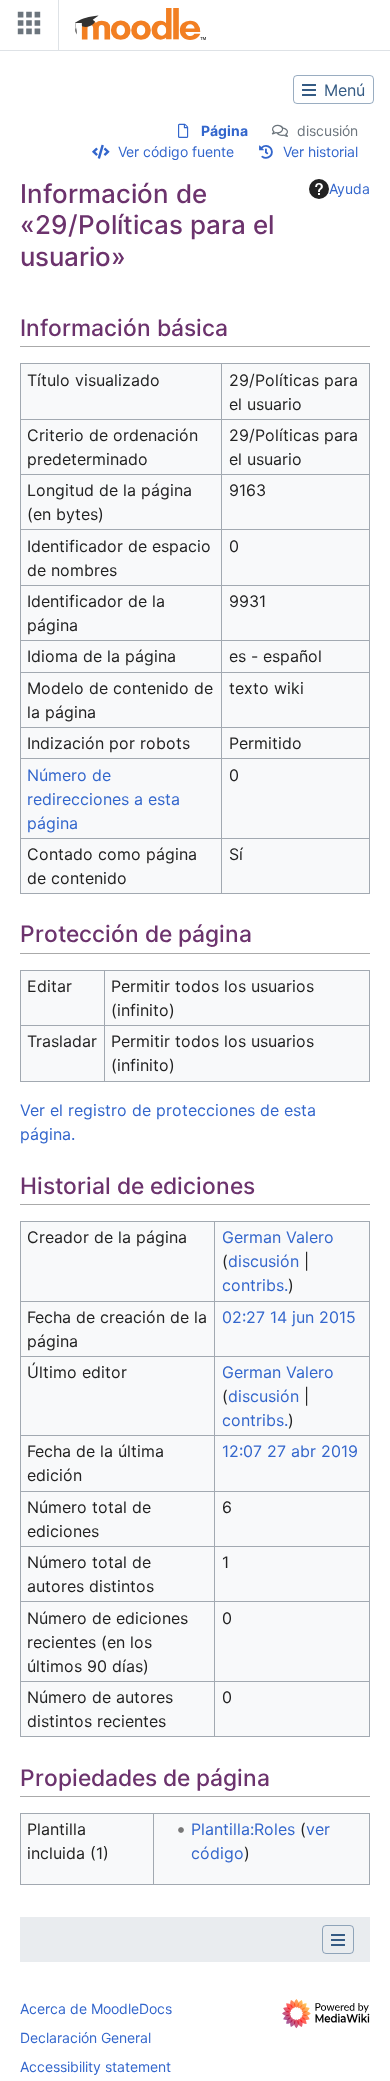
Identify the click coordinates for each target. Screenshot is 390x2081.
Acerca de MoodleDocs (96, 2008)
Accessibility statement (95, 2066)
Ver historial (320, 151)
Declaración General (85, 2037)
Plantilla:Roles (243, 1829)
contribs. (255, 1285)
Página (224, 130)
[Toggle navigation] (25, 27)
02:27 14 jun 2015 (289, 1317)
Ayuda (349, 188)
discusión (327, 130)
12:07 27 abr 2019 (290, 1451)
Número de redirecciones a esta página (103, 799)
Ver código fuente (176, 151)
